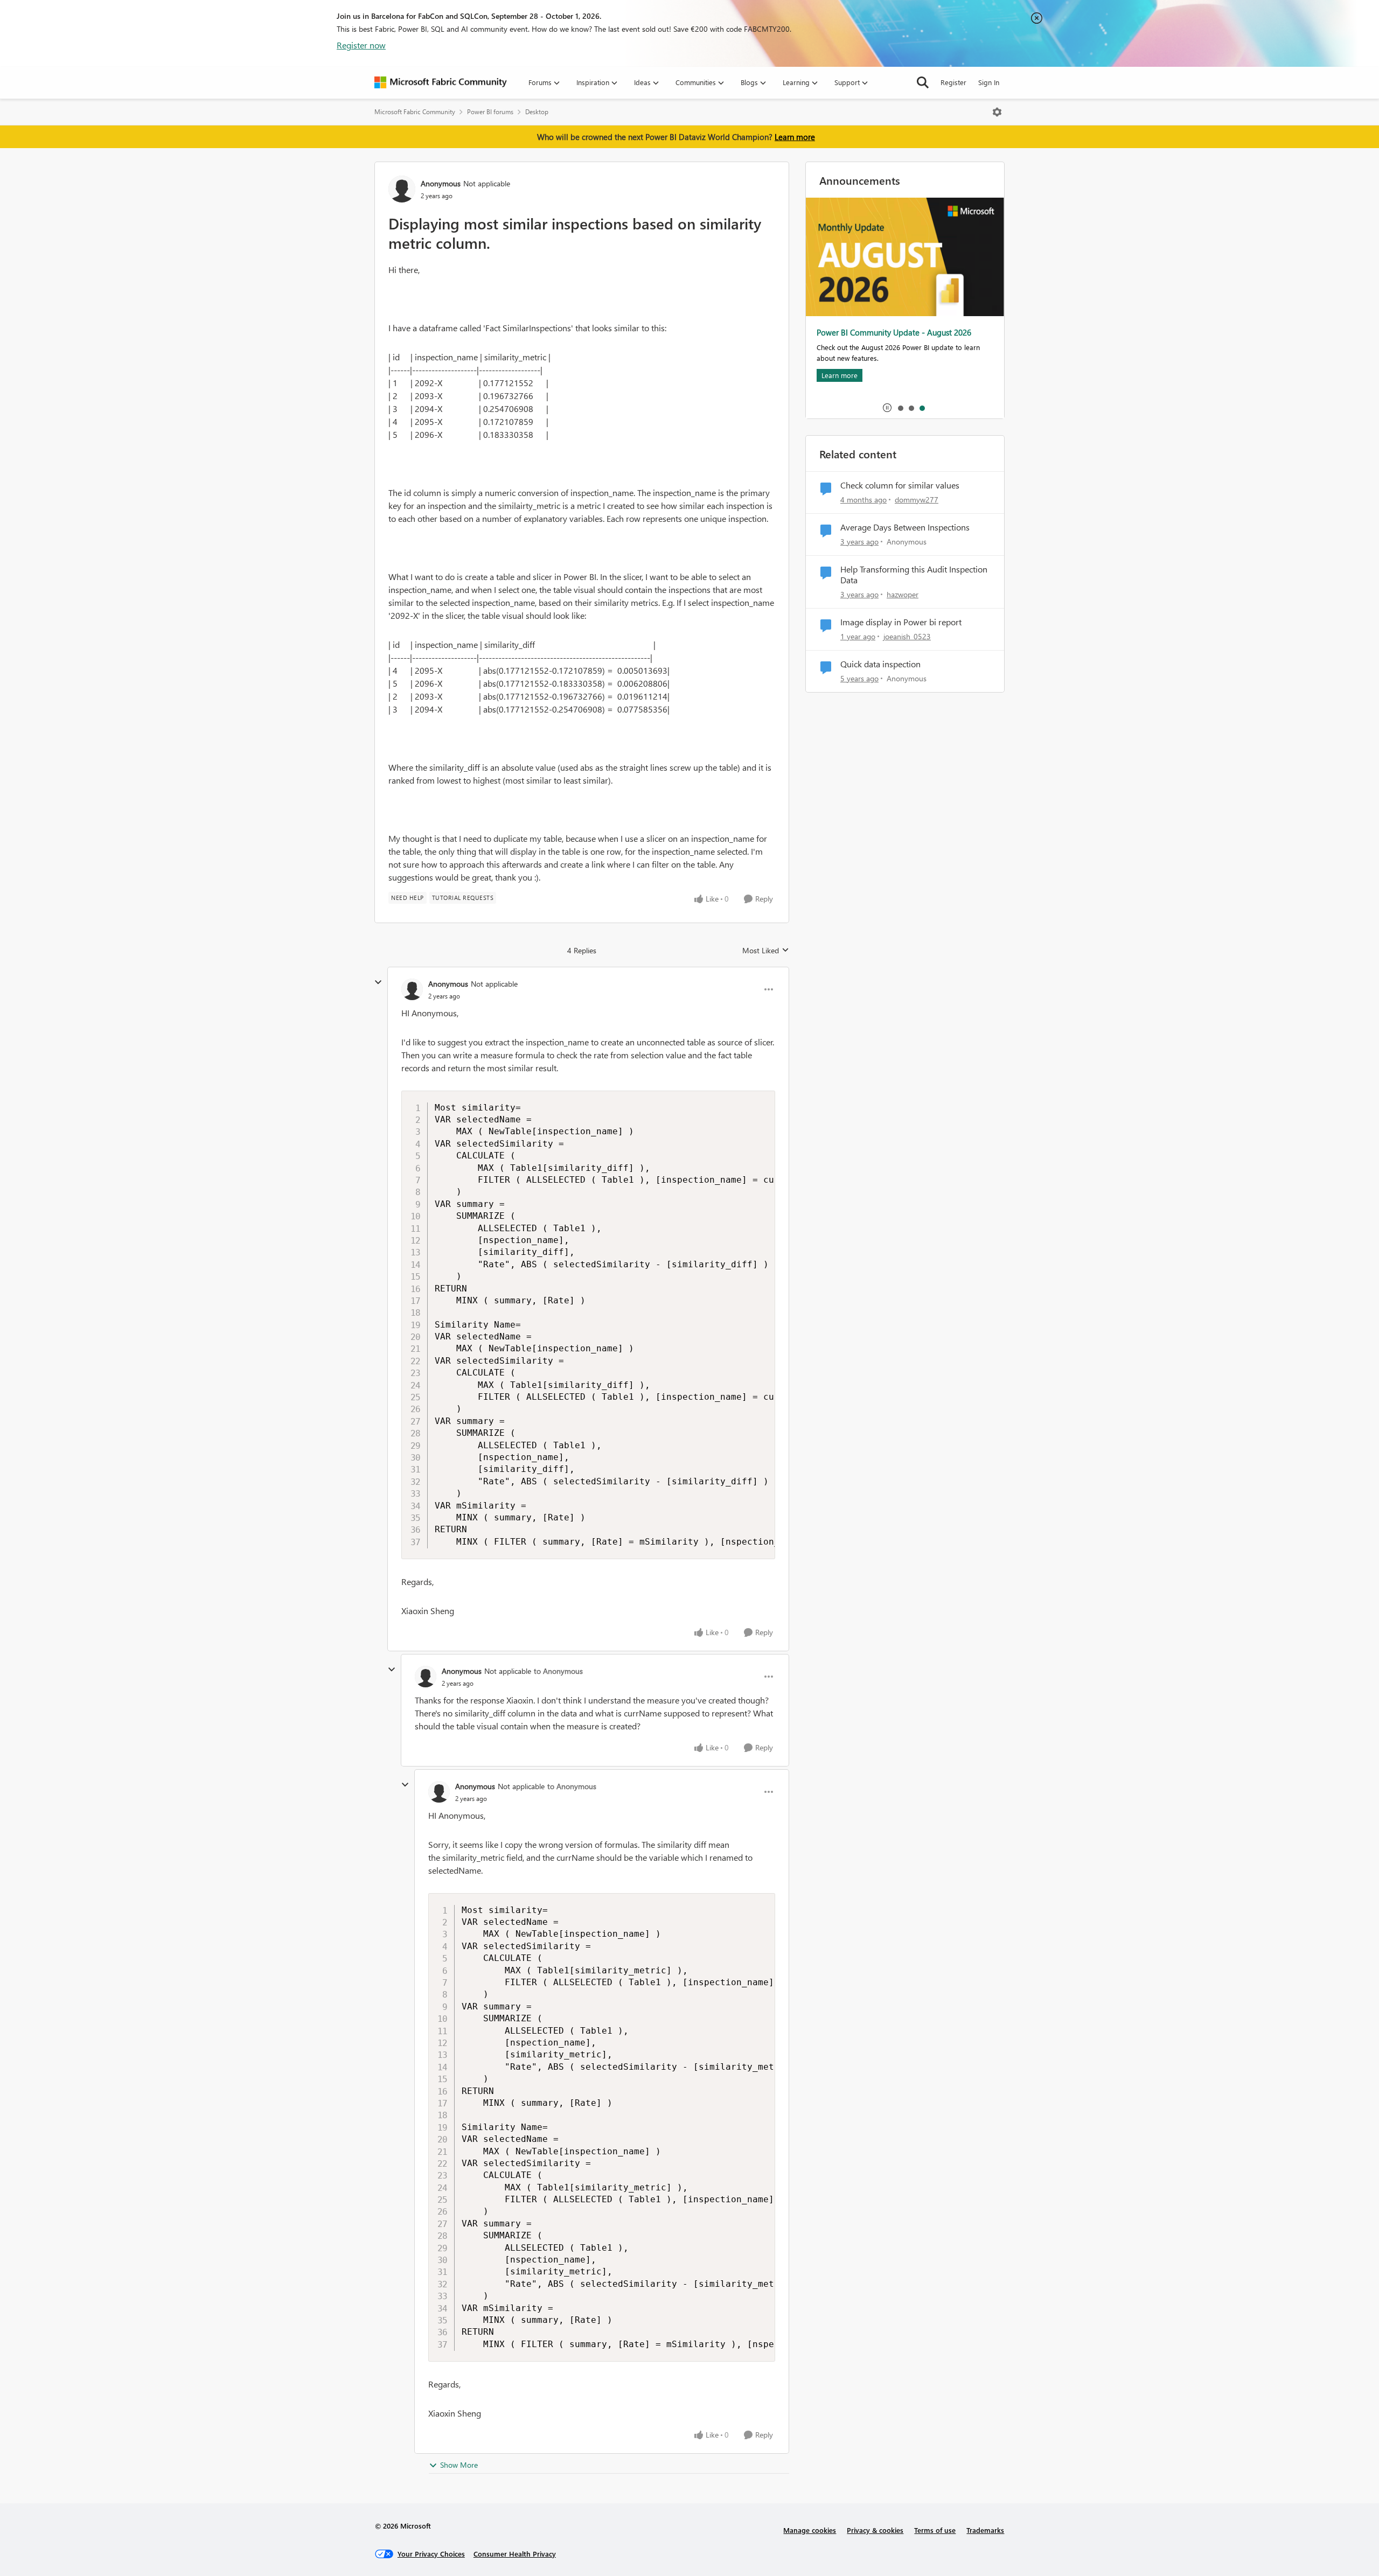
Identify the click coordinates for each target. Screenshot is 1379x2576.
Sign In (989, 82)
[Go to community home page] (441, 82)
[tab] (900, 408)
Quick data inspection (880, 664)
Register (953, 82)
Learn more (795, 137)
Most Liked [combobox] (766, 951)
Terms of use (935, 2530)
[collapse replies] (378, 982)
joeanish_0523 (907, 636)
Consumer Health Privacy (515, 2554)
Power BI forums (490, 112)
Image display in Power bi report (901, 622)
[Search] (923, 82)
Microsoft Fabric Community (415, 112)
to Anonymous (558, 1671)
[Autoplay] (887, 408)
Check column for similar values (900, 485)
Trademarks (985, 2530)
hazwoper (903, 594)
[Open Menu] (997, 112)
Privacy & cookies (875, 2530)
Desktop (537, 112)
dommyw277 (917, 500)
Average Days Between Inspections (905, 527)
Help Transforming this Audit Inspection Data (914, 575)
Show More (459, 2465)
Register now (361, 45)
